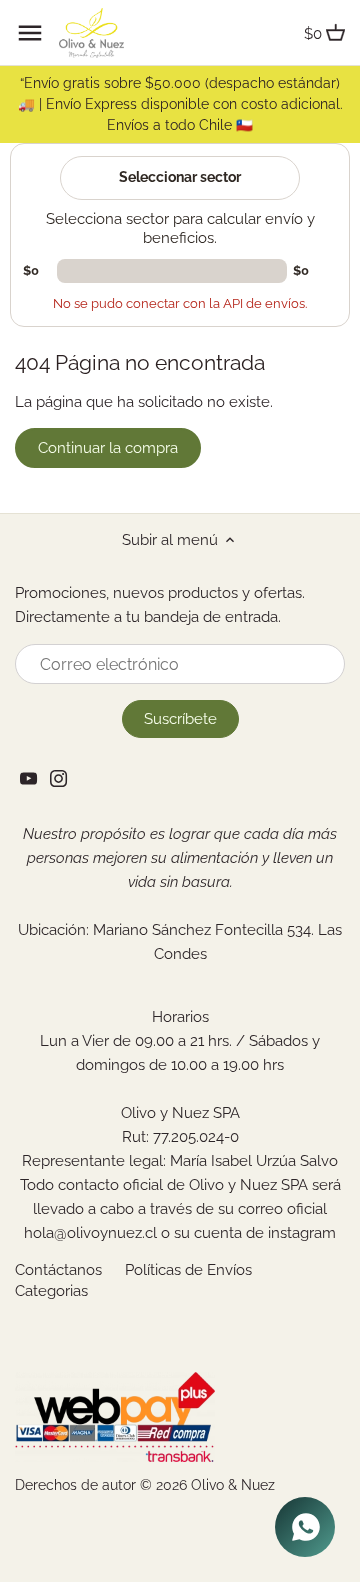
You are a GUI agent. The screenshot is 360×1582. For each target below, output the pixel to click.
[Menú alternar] (30, 33)
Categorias (51, 1291)
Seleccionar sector (180, 177)
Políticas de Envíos (188, 1270)
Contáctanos (58, 1270)
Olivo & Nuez (233, 1485)
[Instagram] (58, 777)
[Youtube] (28, 777)
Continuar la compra (108, 448)
